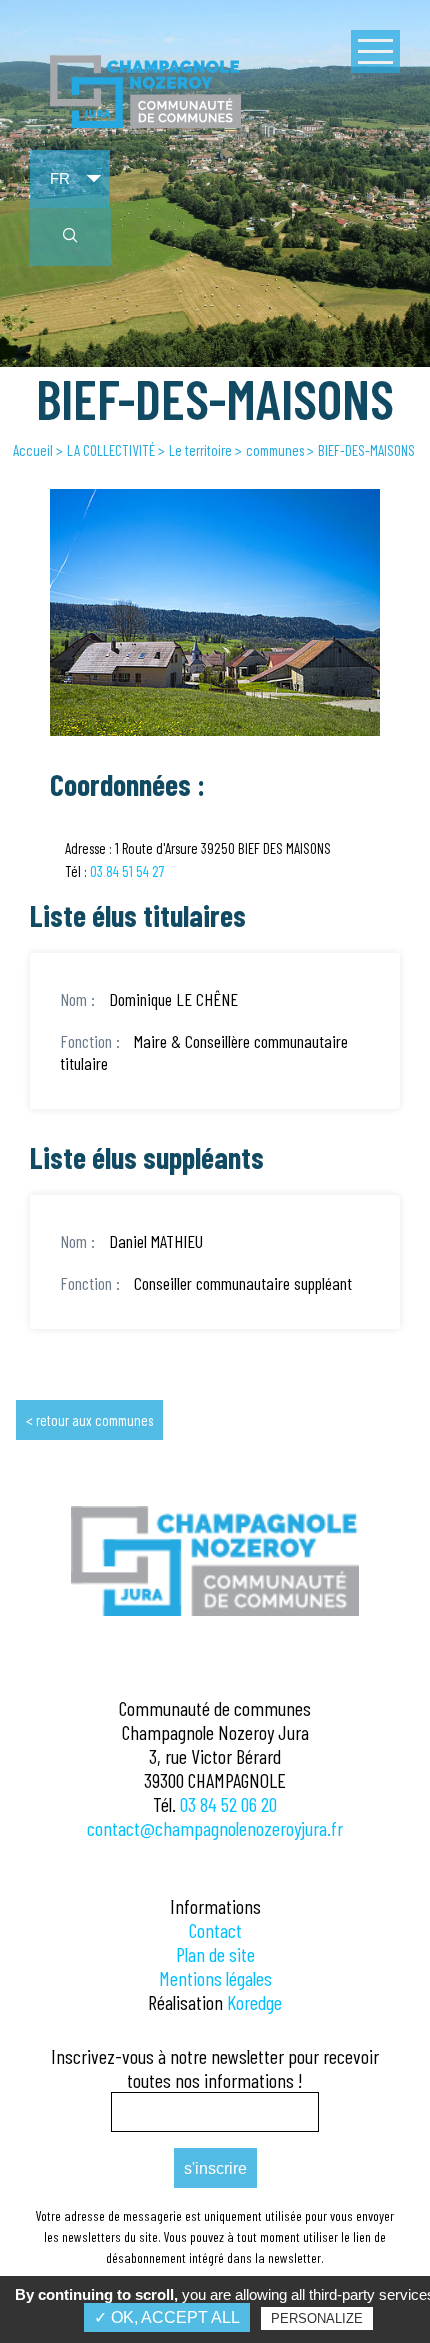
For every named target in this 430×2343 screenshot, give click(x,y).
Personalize (317, 2318)
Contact (215, 1930)
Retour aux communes (94, 1420)
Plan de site (215, 1954)
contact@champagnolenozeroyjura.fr (215, 1828)
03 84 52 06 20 (228, 1804)
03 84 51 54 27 (127, 871)
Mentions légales (215, 1978)
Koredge (254, 2002)
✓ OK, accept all (167, 2317)
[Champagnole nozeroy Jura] (145, 124)
